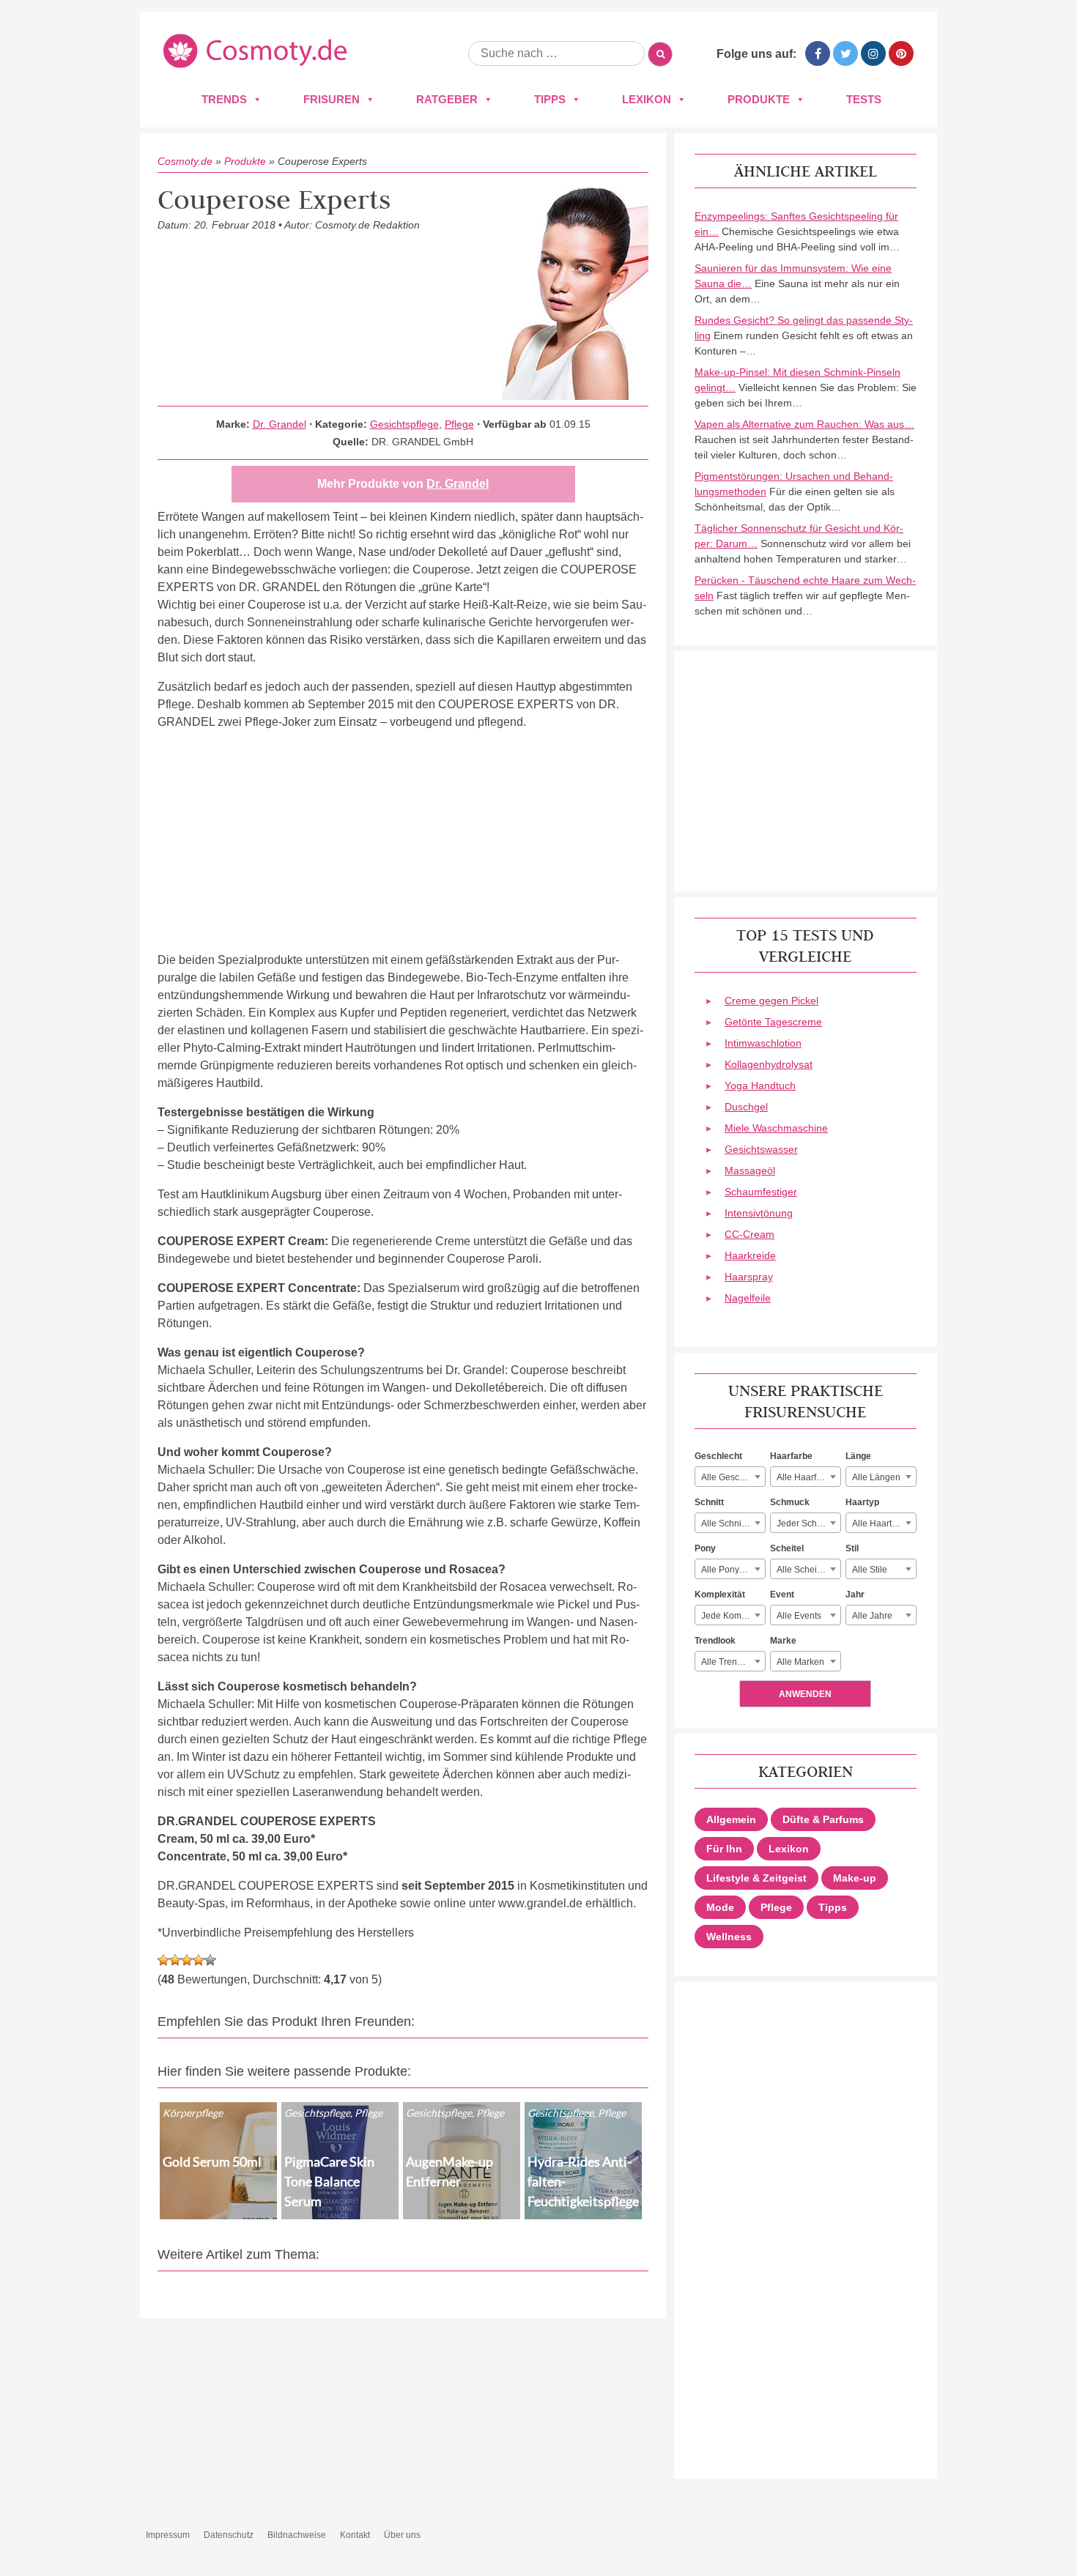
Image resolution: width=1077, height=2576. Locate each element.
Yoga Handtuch (760, 1085)
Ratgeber (447, 99)
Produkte (759, 99)
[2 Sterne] (175, 1960)
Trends (224, 99)
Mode (720, 1907)
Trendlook (715, 1641)
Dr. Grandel (280, 424)
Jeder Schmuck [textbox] (807, 1523)
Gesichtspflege (404, 424)
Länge (858, 1456)
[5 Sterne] (210, 1960)
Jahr (855, 1595)
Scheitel (787, 1548)
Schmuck (790, 1502)
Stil (852, 1548)
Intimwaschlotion (763, 1043)
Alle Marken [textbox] (800, 1662)
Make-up (855, 1878)
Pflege (459, 424)
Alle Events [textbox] (799, 1616)
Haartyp (862, 1502)
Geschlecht (718, 1456)
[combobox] (730, 1477)
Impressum (168, 2535)
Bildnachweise (297, 2535)
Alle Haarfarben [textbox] (808, 1477)
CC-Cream (750, 1234)
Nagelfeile (748, 1298)
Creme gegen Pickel (771, 1001)
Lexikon (647, 99)
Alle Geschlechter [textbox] (733, 1477)
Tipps (550, 99)
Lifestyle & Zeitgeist (756, 1878)
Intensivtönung (759, 1213)
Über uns (402, 2535)
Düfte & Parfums (823, 1819)
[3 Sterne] (187, 1960)
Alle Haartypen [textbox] (882, 1523)
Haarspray (749, 1277)
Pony (705, 1548)
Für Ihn (724, 1849)
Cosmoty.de (185, 161)
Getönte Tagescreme (773, 1022)
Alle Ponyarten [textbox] (730, 1570)
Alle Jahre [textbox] (872, 1616)
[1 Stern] (163, 1960)
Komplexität (720, 1595)
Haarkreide (750, 1255)
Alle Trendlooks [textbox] (732, 1662)
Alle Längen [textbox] (876, 1477)
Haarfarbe (791, 1456)
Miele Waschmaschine (776, 1128)
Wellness (729, 1937)
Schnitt (709, 1502)
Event (782, 1595)
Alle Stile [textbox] (870, 1570)
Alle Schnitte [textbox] (726, 1523)
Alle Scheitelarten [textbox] (808, 1570)
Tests (864, 99)
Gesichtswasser (761, 1149)
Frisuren (332, 99)
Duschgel (746, 1107)
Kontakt (355, 2535)
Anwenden (805, 1694)
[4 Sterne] (199, 1960)
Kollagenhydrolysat (769, 1064)
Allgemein (731, 1819)
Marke (783, 1641)
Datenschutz (229, 2535)
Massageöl (750, 1170)
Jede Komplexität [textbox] (733, 1616)
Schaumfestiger (761, 1192)
